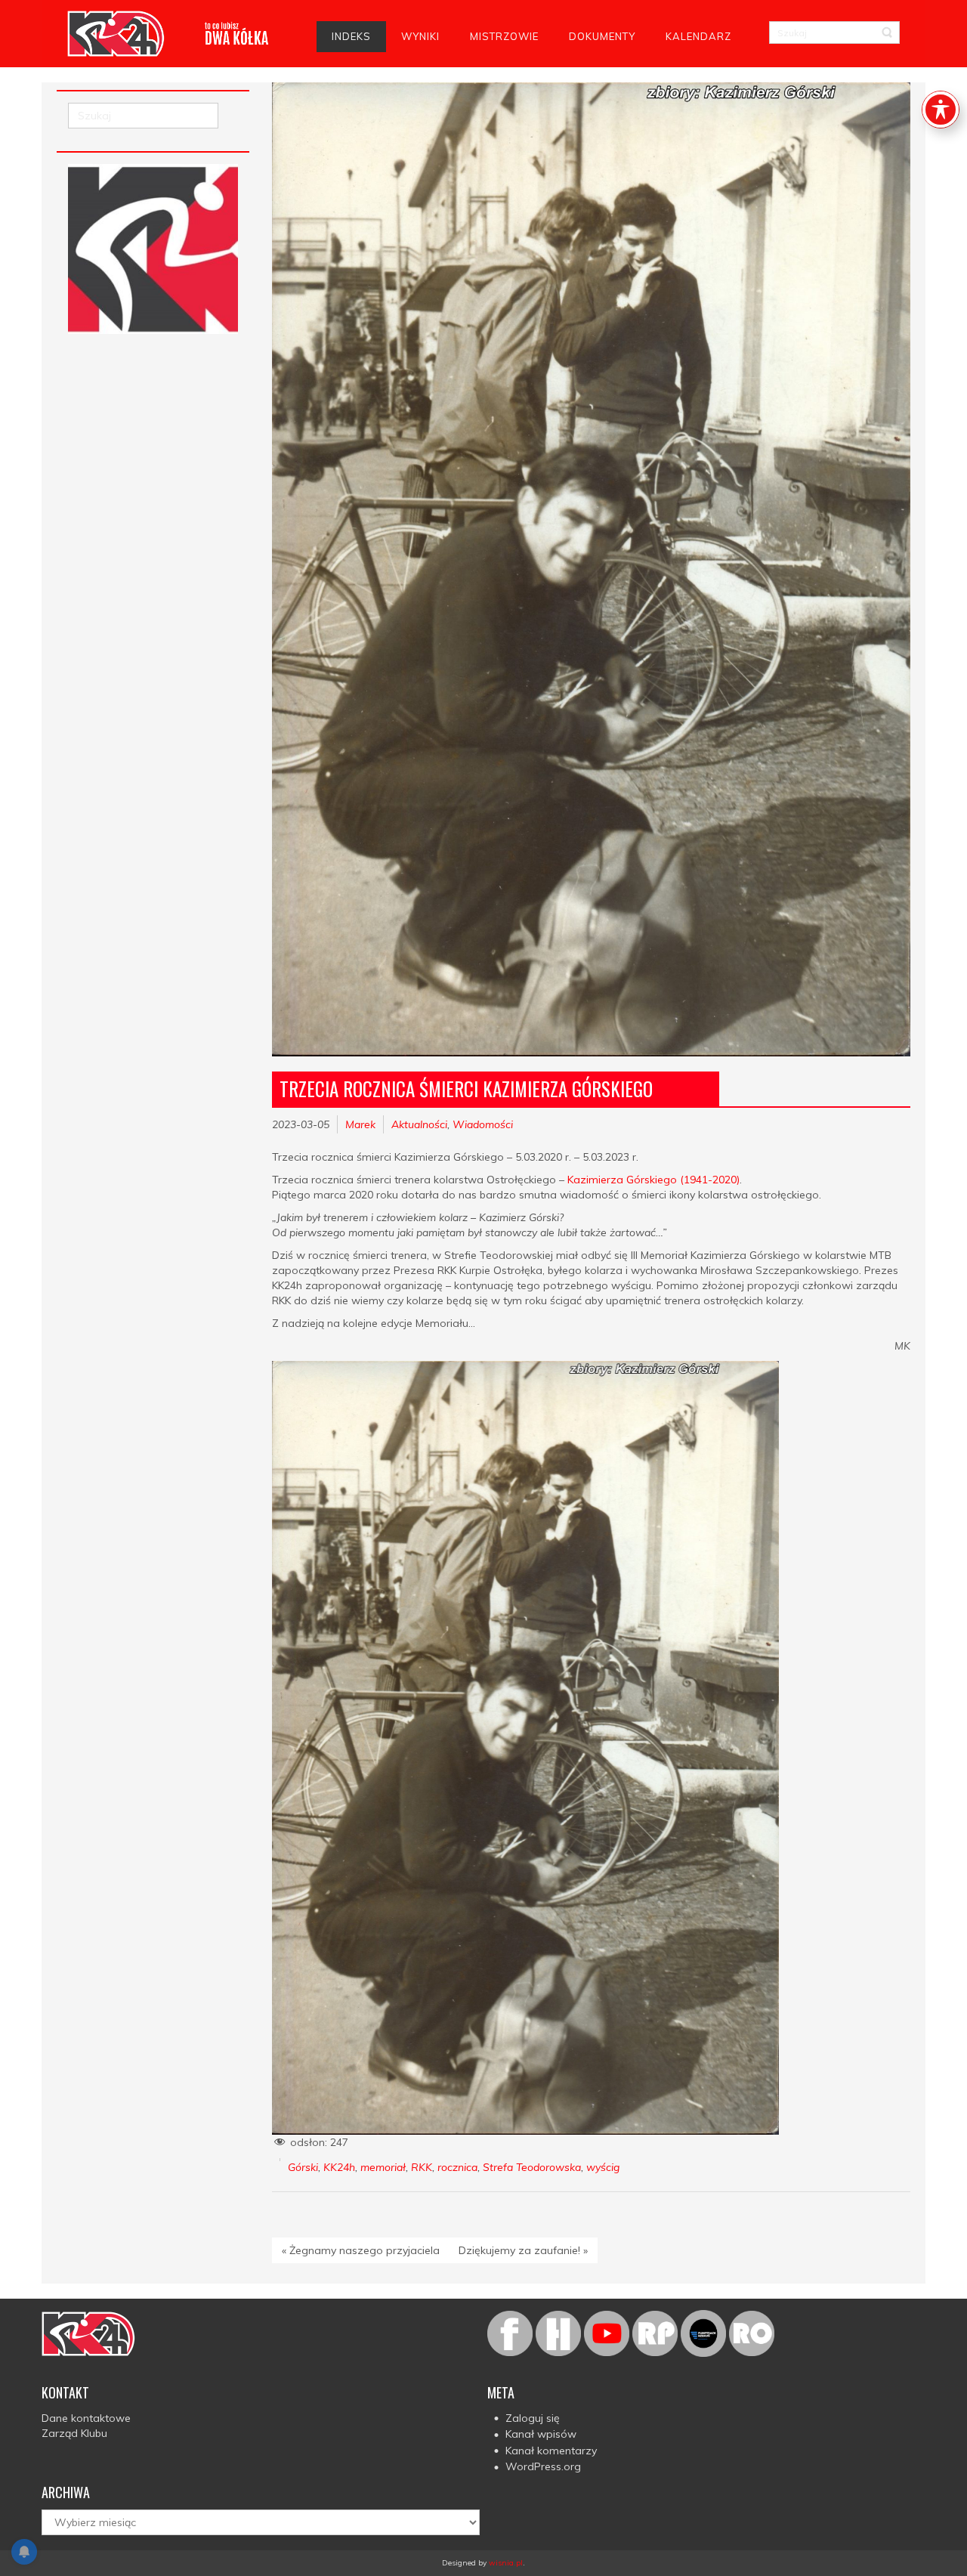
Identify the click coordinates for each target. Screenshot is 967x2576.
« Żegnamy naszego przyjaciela (361, 2250)
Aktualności (419, 1124)
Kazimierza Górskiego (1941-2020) (653, 1180)
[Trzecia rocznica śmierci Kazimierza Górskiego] (591, 569)
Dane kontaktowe (86, 2418)
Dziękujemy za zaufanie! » (523, 2250)
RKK (422, 2167)
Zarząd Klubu (74, 2433)
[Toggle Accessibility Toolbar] (941, 110)
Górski (303, 2167)
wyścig (603, 2167)
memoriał (383, 2167)
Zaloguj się (533, 2418)
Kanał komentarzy (551, 2451)
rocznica (457, 2167)
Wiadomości (483, 1124)
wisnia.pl (506, 2563)
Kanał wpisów (541, 2434)
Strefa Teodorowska (532, 2167)
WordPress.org (543, 2466)
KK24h (339, 2167)
